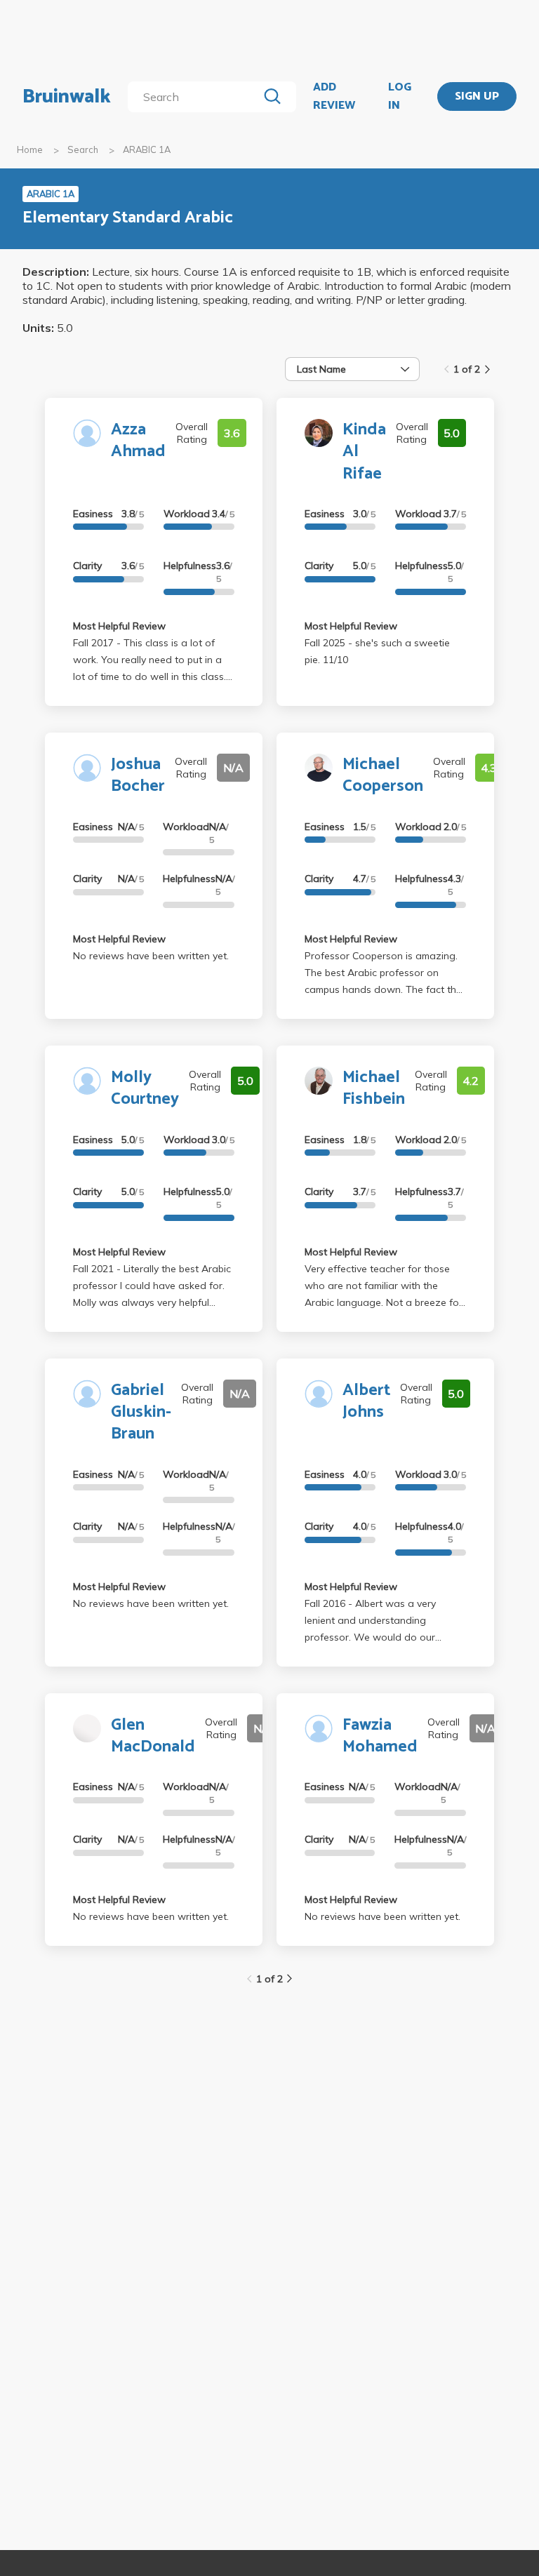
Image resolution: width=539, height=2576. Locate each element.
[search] (195, 97)
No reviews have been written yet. (151, 956)
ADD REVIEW (334, 96)
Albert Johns (366, 1401)
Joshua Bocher (138, 775)
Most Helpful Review (119, 626)
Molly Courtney (145, 1088)
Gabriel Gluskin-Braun (141, 1412)
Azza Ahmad (138, 441)
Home (30, 149)
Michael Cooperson (383, 775)
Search (83, 149)
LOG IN (400, 96)
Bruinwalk (67, 97)
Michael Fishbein (374, 1088)
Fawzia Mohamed (380, 1736)
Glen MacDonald (153, 1736)
